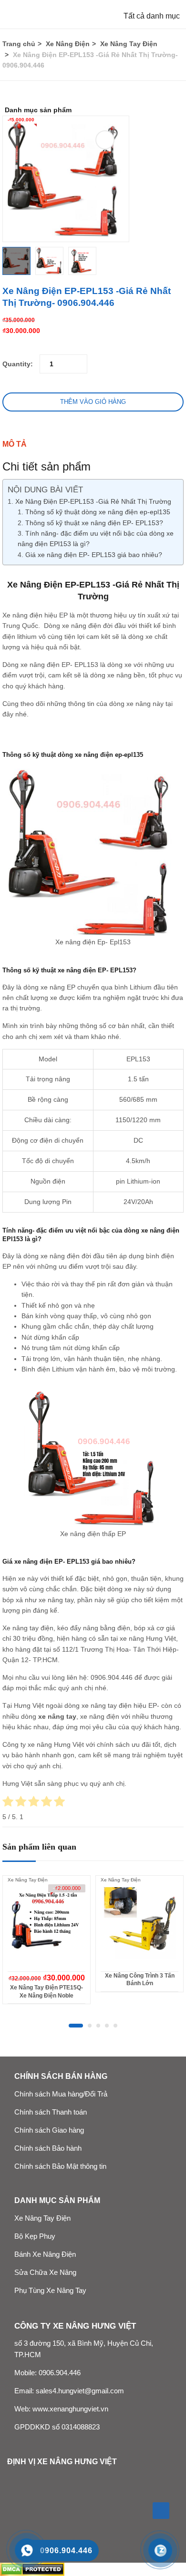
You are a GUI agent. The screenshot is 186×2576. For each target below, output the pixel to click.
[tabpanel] (46, 1943)
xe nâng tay (57, 1716)
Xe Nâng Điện (68, 44)
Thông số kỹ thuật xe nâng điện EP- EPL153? (94, 523)
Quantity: (18, 364)
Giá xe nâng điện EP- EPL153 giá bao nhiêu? (94, 555)
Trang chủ (19, 44)
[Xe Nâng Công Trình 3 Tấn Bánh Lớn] (139, 1923)
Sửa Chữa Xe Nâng (45, 2272)
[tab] (93, 444)
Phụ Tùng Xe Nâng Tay (50, 2291)
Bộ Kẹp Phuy (35, 2236)
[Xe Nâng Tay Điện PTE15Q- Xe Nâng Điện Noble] (46, 1923)
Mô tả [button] (15, 444)
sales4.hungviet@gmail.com (80, 2391)
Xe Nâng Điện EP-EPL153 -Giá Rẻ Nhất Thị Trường (93, 501)
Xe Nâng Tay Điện (129, 44)
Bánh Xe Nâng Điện (45, 2254)
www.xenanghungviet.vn (70, 2409)
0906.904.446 (112, 1677)
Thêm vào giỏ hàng (93, 402)
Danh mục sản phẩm (38, 110)
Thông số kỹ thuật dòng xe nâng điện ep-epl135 (98, 512)
